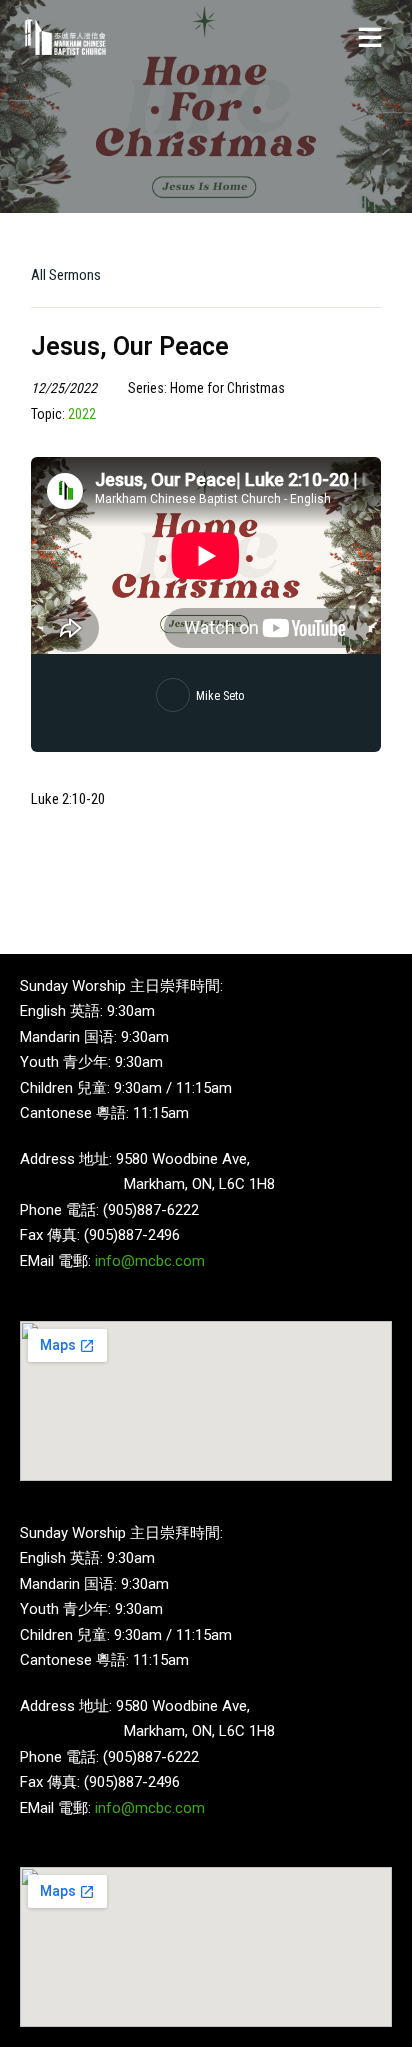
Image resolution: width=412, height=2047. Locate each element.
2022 (82, 414)
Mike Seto (220, 696)
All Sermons (66, 275)
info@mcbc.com (150, 1261)
